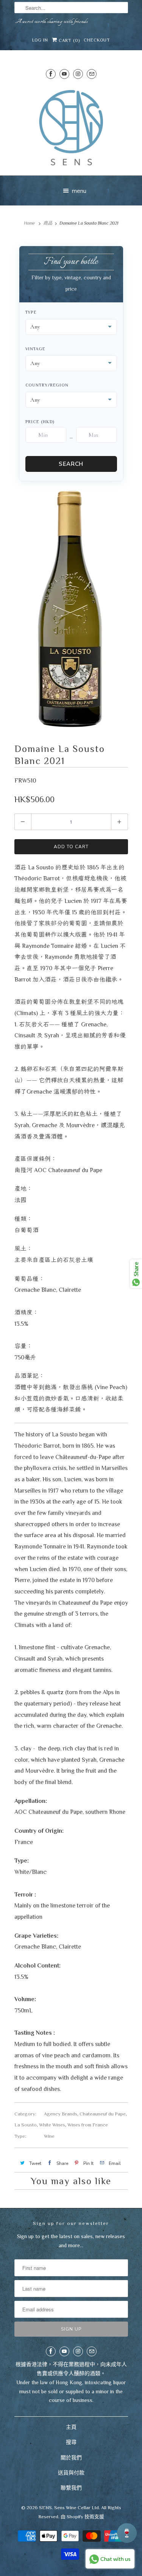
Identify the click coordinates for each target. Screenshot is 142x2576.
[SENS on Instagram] (78, 74)
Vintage (35, 349)
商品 (48, 223)
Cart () (69, 40)
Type (31, 312)
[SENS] (71, 128)
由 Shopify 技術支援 (82, 2517)
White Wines (52, 2125)
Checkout (97, 40)
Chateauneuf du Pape (103, 2114)
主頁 (71, 2427)
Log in (40, 40)
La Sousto (26, 2125)
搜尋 (71, 2442)
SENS (45, 2507)
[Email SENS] (92, 74)
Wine (49, 2136)
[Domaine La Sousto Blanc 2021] (71, 610)
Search (71, 464)
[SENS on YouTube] (64, 74)
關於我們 (71, 2457)
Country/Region (47, 385)
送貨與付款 (71, 2473)
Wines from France (88, 2125)
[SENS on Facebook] (51, 74)
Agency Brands (61, 2114)
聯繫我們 (71, 2488)
